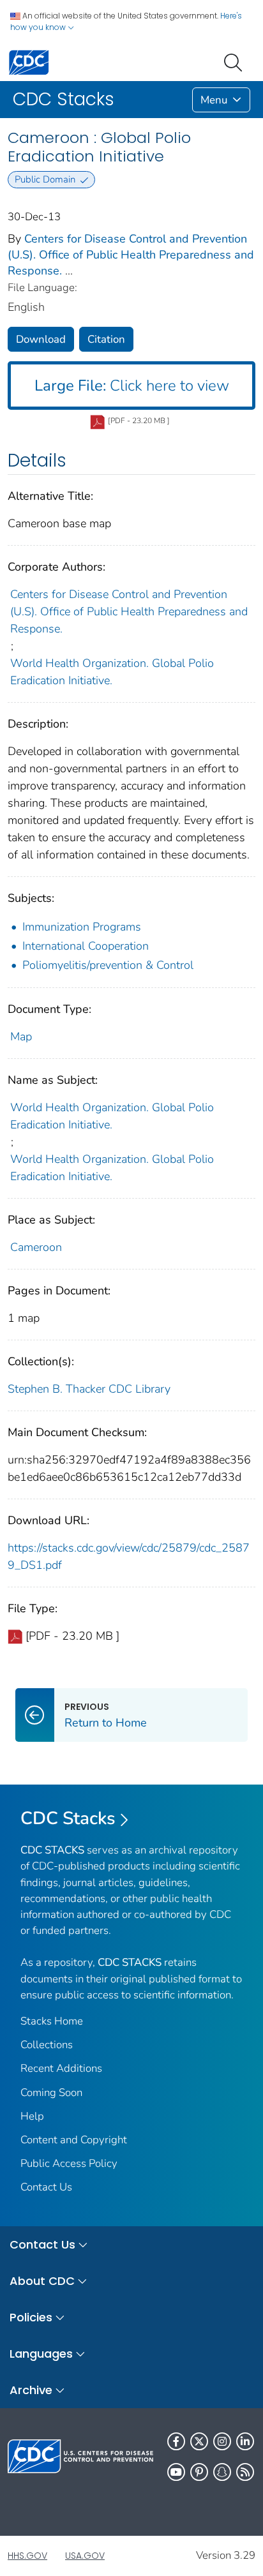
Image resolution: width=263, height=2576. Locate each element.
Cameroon (36, 1247)
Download (41, 339)
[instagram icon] (222, 2441)
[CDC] (29, 62)
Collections (47, 2045)
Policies (31, 2317)
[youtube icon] (176, 2472)
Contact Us (46, 2187)
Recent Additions (61, 2068)
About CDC (42, 2281)
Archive (31, 2390)
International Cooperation (86, 946)
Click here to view (132, 386)
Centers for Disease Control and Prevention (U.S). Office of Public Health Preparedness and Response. (131, 255)
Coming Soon (51, 2093)
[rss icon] (245, 2472)
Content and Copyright (74, 2140)
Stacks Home (52, 2021)
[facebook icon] (176, 2441)
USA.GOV (85, 2556)
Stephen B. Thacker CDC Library (89, 1389)
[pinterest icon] (199, 2472)
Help (32, 2116)
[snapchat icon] (222, 2472)
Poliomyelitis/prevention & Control (108, 965)
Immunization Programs (82, 927)
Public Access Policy (69, 2163)
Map (21, 1037)
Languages (41, 2354)
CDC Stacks (68, 1818)
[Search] (236, 61)
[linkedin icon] (245, 2441)
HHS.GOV (27, 2556)
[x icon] (199, 2441)
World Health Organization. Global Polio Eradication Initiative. (112, 672)
